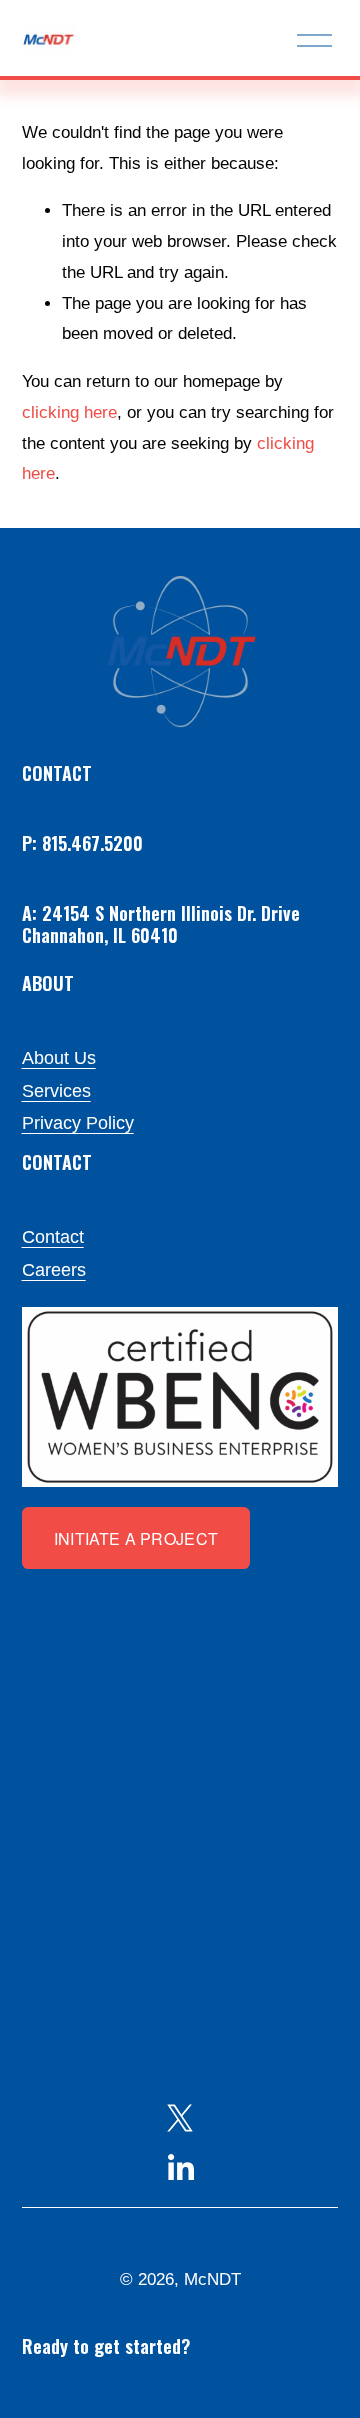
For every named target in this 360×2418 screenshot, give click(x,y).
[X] (180, 2118)
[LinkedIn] (180, 2168)
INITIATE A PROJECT (136, 1538)
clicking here (69, 412)
